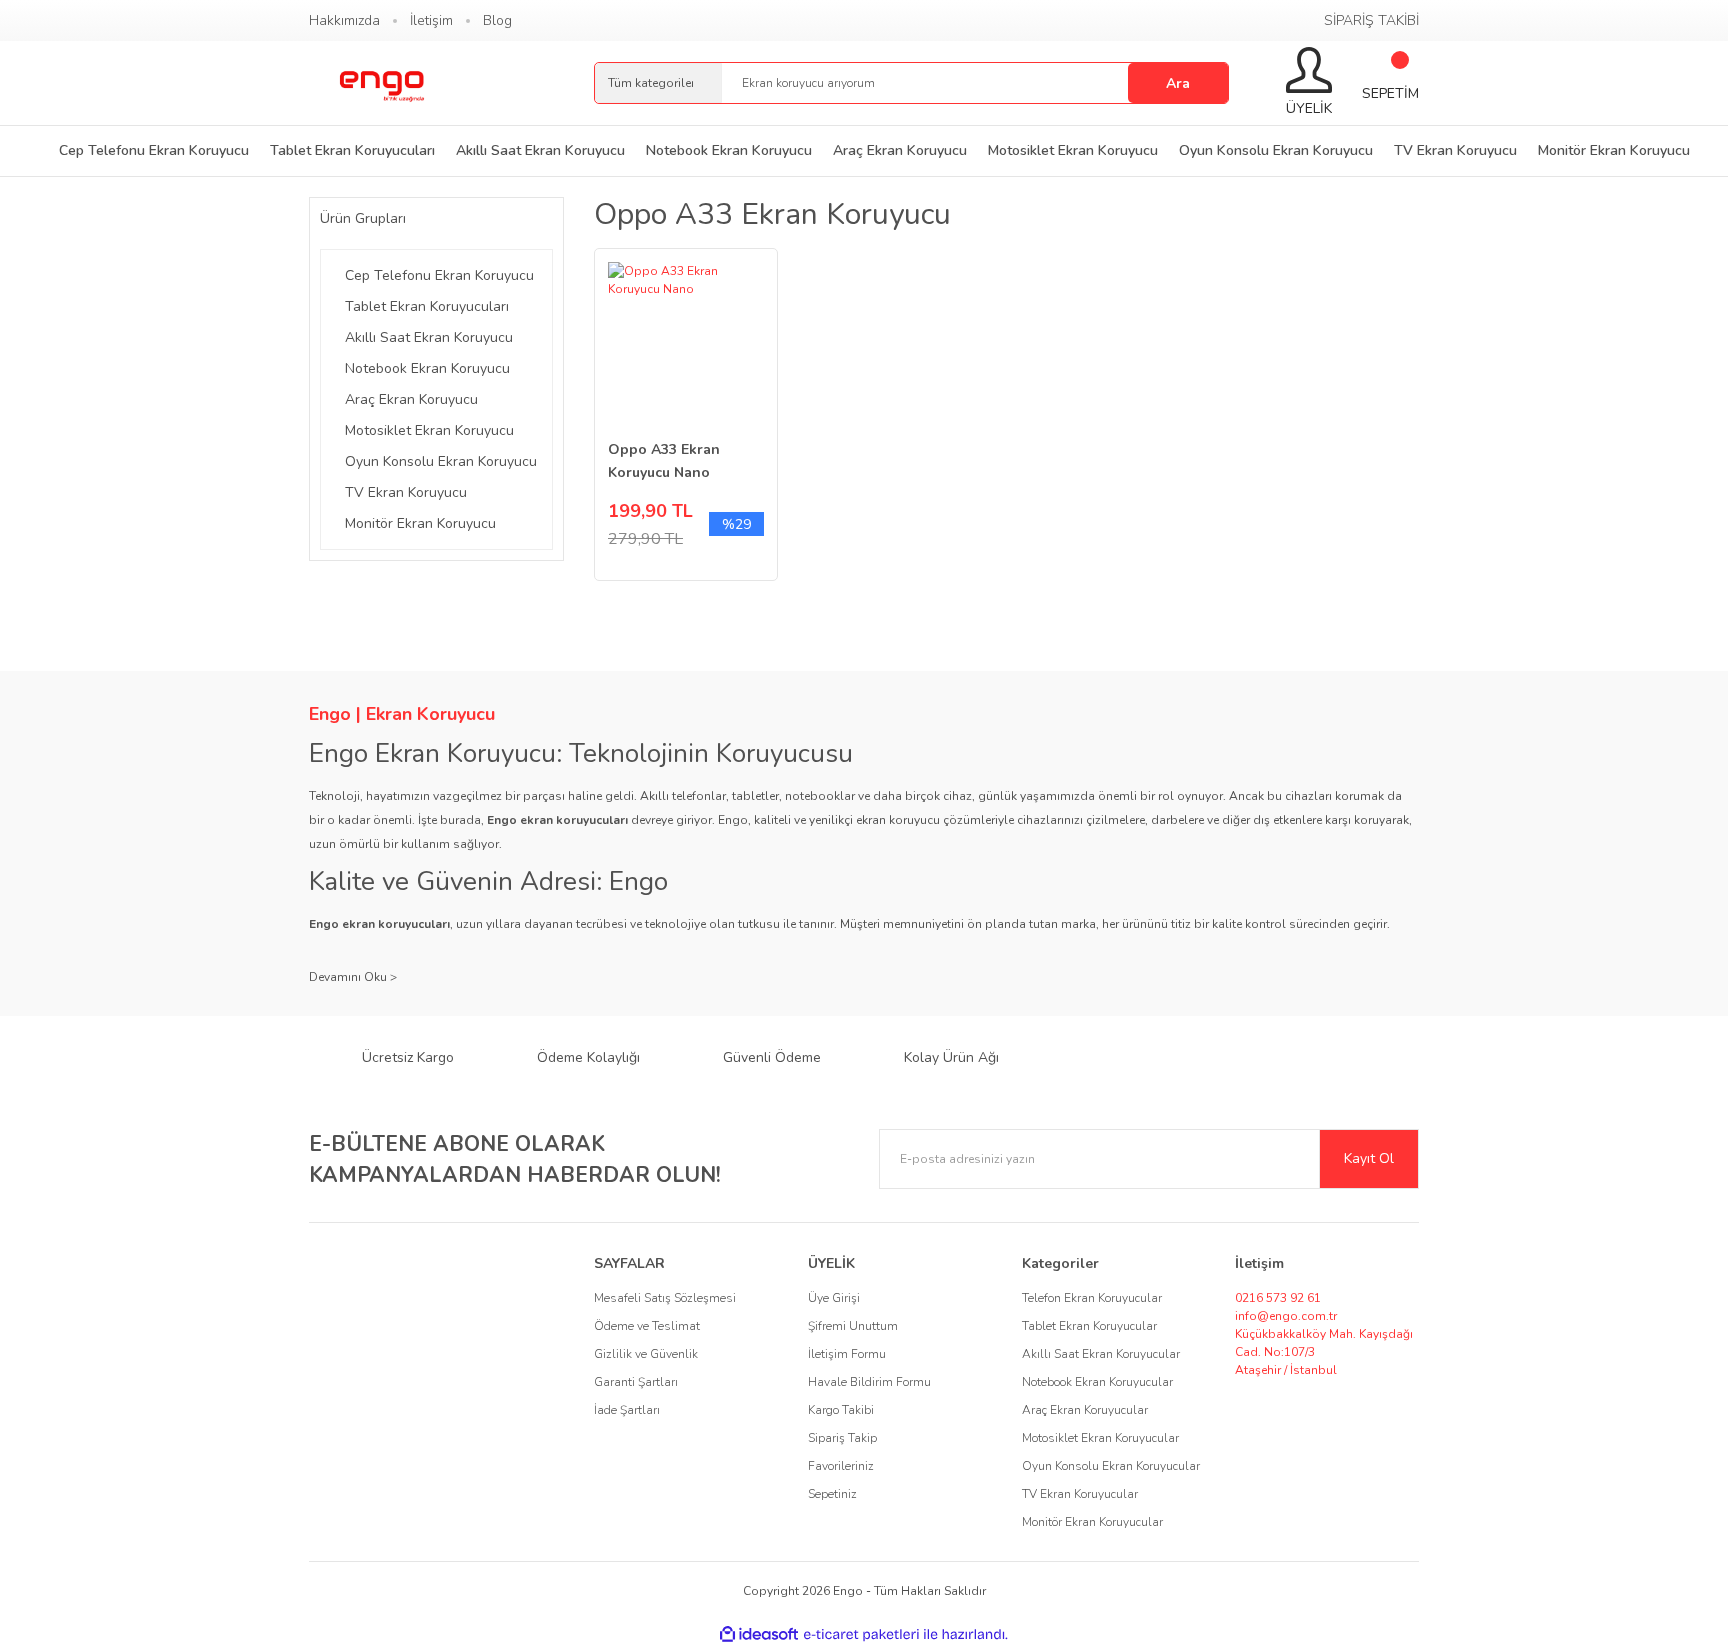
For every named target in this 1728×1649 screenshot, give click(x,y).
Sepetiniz (832, 1494)
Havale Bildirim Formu (869, 1382)
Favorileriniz (841, 1466)
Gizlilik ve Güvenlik (646, 1354)
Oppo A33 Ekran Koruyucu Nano (664, 461)
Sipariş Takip (842, 1438)
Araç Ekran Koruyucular (1085, 1410)
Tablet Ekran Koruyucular (1089, 1326)
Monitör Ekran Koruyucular (1092, 1522)
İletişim (431, 20)
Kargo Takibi (841, 1410)
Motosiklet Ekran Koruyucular (1100, 1438)
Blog (497, 20)
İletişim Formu (847, 1354)
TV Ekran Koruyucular (1080, 1494)
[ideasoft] (759, 1634)
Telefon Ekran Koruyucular (1092, 1298)
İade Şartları (627, 1410)
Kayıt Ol (1369, 1158)
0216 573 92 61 (1278, 1298)
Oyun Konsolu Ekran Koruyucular (1111, 1466)
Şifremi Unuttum (853, 1326)
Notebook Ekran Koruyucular (1097, 1382)
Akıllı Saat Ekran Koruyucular (1101, 1354)
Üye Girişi (834, 1298)
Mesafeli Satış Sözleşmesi (665, 1298)
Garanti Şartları (636, 1382)
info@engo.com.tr (1286, 1316)
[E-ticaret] (861, 1635)
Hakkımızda (344, 20)
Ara (1178, 83)
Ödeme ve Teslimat (647, 1326)
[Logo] (381, 83)
